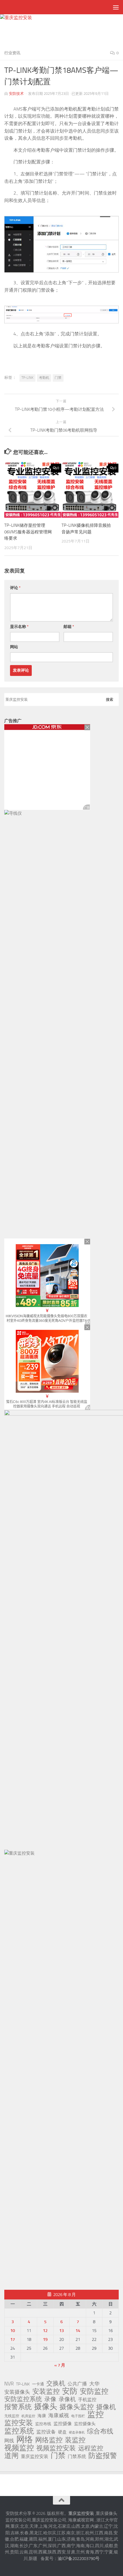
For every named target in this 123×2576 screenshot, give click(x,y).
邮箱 (69, 627)
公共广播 (77, 2384)
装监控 (75, 2440)
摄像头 (46, 2407)
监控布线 (43, 2424)
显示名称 (19, 627)
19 (45, 2339)
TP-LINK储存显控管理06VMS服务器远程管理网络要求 (28, 532)
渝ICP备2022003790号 (79, 2559)
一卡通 (38, 2384)
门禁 (58, 378)
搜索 (110, 699)
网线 (9, 2441)
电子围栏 (78, 2416)
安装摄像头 (17, 2392)
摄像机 (106, 2407)
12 (45, 2331)
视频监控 (19, 2448)
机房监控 (28, 2416)
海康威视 (59, 2415)
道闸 (11, 2456)
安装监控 (46, 2391)
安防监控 (94, 2391)
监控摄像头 (85, 2424)
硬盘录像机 (77, 2432)
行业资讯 (12, 53)
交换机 (56, 2383)
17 (13, 2339)
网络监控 (49, 2440)
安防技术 (16, 94)
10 (13, 2331)
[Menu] (116, 7)
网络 (25, 2439)
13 (61, 2331)
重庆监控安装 (35, 2456)
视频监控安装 (56, 2448)
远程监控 (91, 2448)
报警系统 (18, 2407)
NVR (9, 2384)
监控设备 (46, 2432)
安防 (70, 2391)
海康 (42, 2416)
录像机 (67, 2399)
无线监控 (12, 2416)
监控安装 (19, 2423)
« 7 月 (60, 2365)
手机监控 (87, 2400)
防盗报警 (103, 2456)
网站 (14, 647)
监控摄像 (63, 2424)
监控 (96, 2415)
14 (78, 2331)
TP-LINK (27, 378)
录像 (50, 2399)
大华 (94, 2384)
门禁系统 (77, 2456)
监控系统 (19, 2431)
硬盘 (62, 2432)
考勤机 (44, 378)
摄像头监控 (77, 2407)
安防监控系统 (23, 2399)
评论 (15, 588)
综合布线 (100, 2431)
